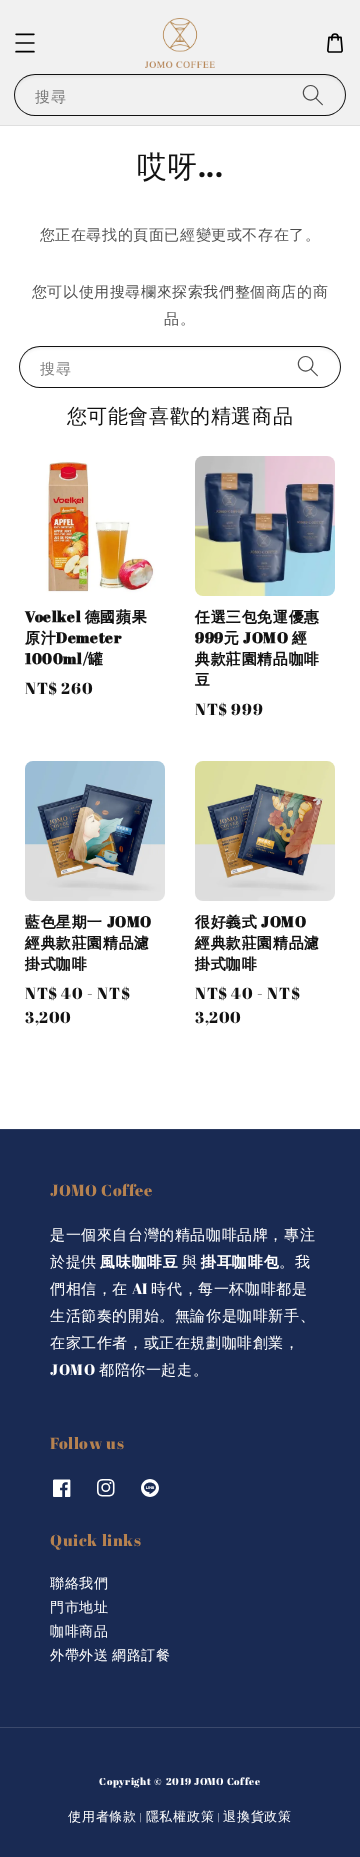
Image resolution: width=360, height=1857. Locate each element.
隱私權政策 (180, 1816)
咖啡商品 (79, 1630)
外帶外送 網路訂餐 (110, 1654)
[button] (25, 43)
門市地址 (79, 1606)
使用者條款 (102, 1816)
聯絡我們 (79, 1582)
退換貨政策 (257, 1816)
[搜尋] (313, 94)
